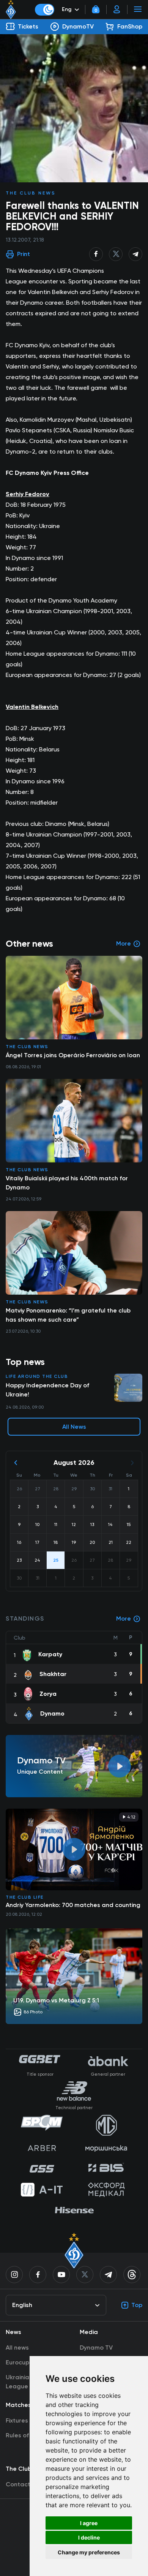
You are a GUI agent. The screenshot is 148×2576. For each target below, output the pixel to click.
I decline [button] (89, 2537)
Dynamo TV (96, 2347)
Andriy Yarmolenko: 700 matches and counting (73, 1905)
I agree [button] (89, 2523)
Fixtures (17, 2420)
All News (74, 1427)
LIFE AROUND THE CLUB (37, 1376)
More (124, 1618)
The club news (31, 193)
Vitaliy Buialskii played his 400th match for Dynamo (67, 1183)
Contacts (20, 2484)
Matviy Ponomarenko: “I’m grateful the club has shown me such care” (68, 1315)
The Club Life (25, 1897)
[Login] (117, 9)
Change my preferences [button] (89, 2552)
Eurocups (19, 2362)
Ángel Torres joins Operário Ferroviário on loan (73, 1055)
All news (17, 2347)
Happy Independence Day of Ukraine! (47, 1390)
